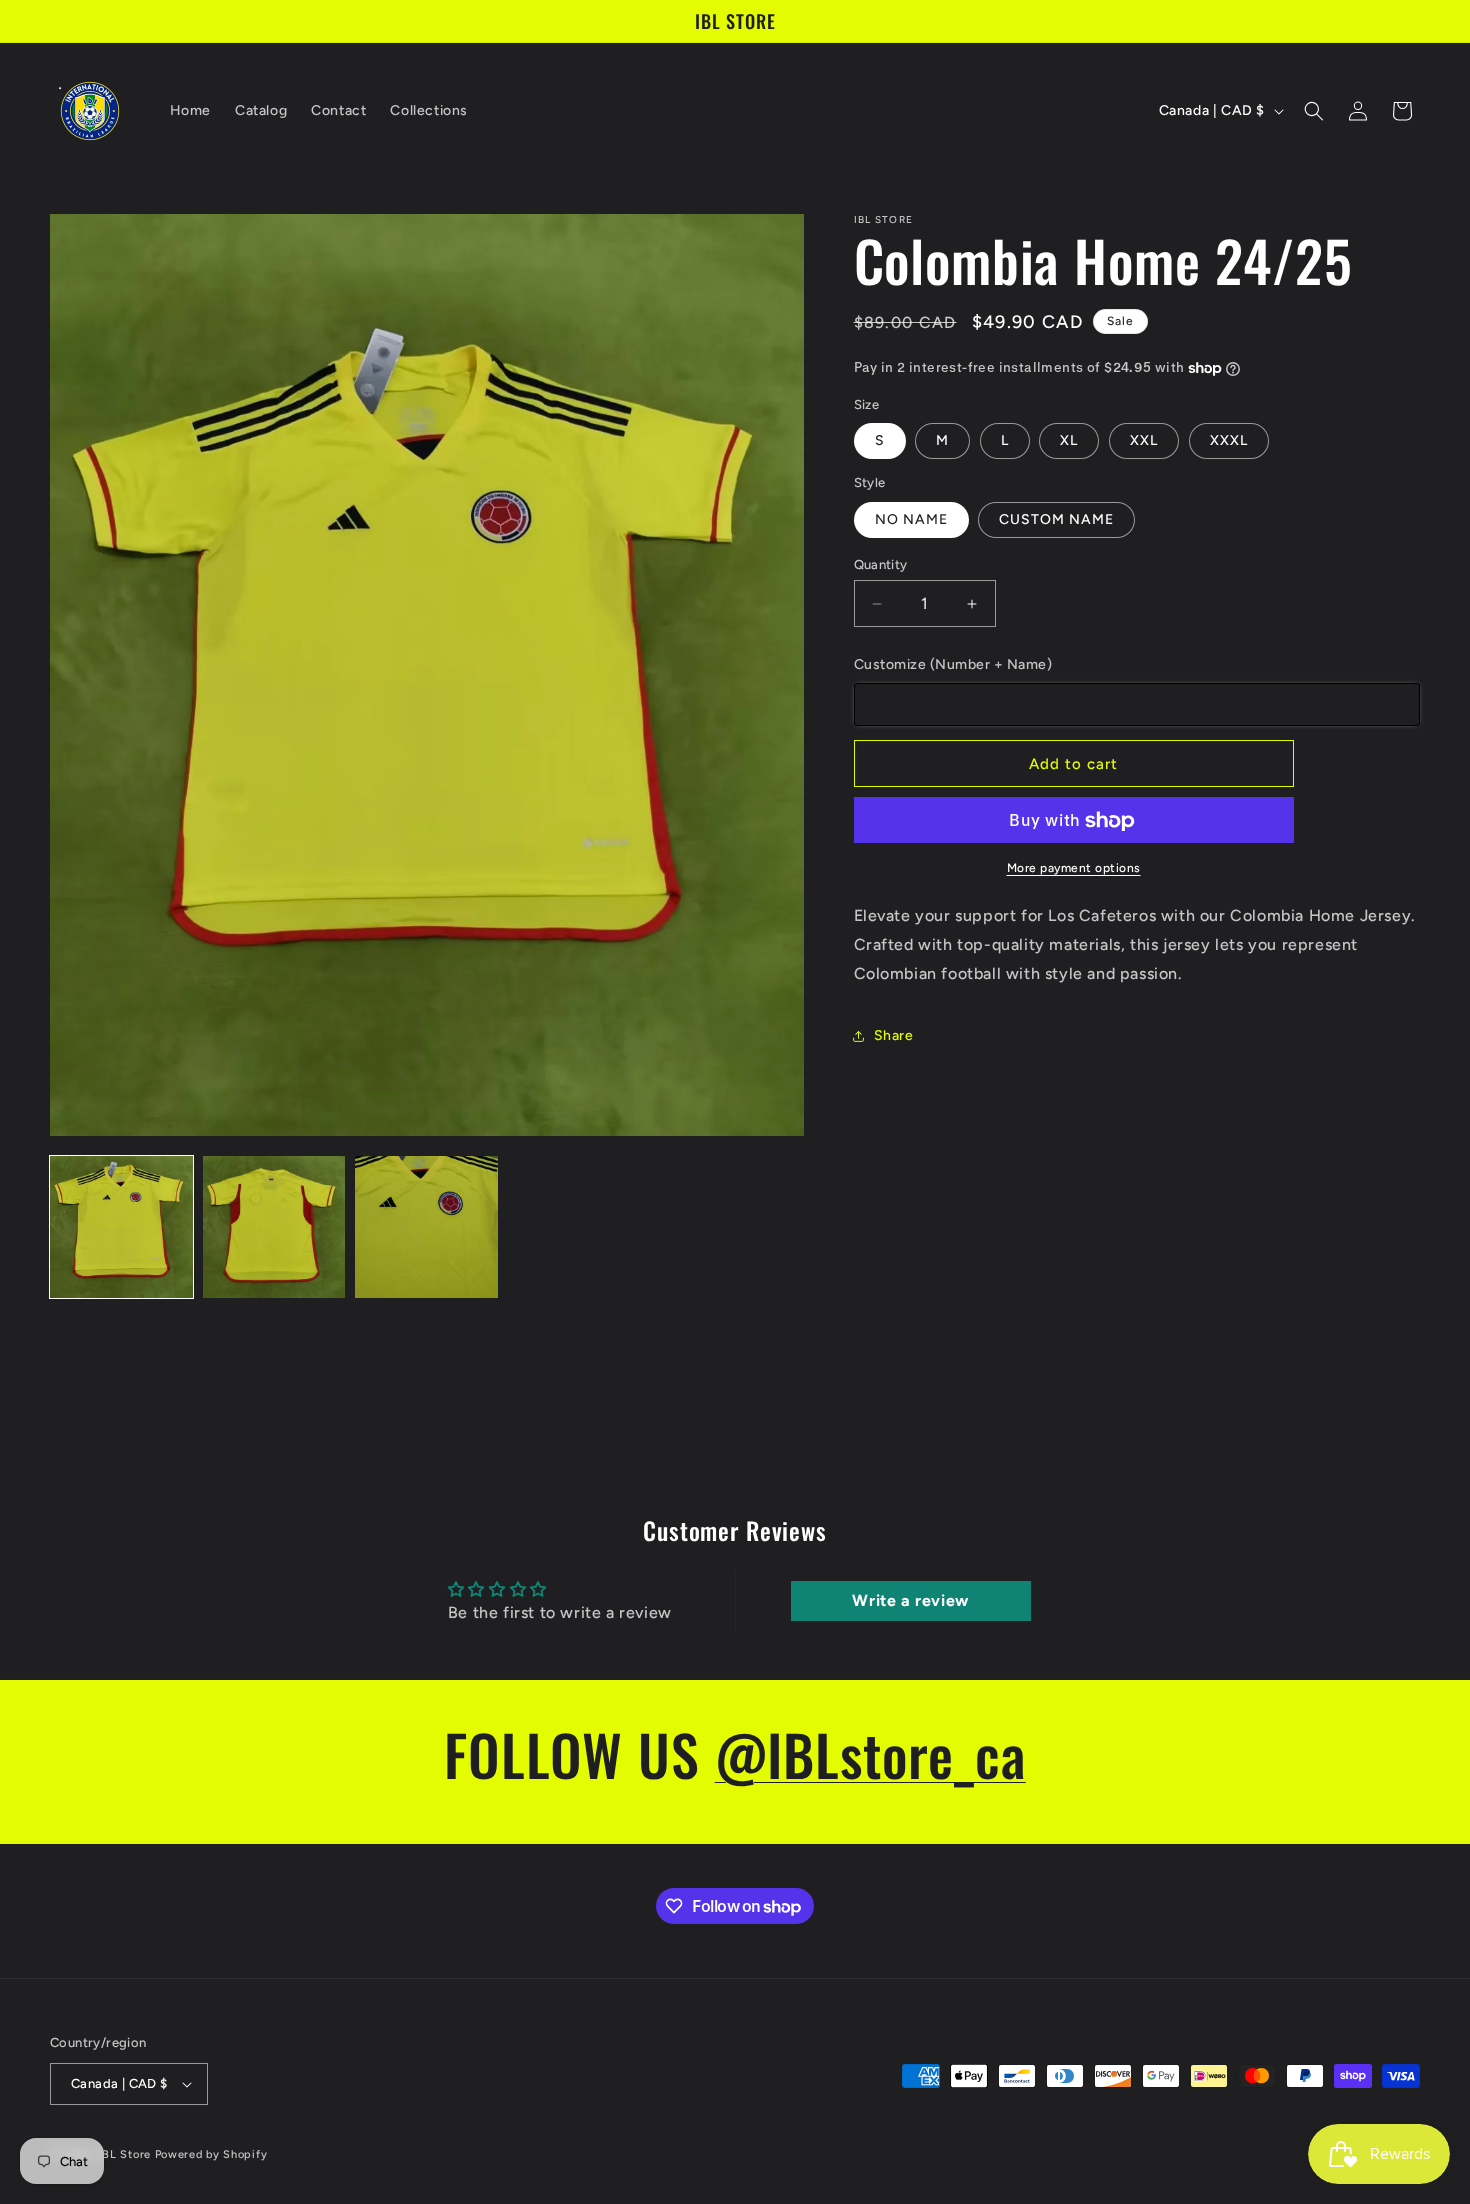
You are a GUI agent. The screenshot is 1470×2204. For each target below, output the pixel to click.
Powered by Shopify (211, 2154)
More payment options (1074, 869)
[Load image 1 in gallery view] (121, 1227)
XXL (1144, 441)
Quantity (881, 564)
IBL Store (125, 2154)
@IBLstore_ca (870, 1753)
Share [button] (894, 1036)
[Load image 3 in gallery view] (426, 1227)
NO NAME (911, 519)
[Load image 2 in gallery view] (274, 1227)
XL (1069, 441)
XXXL (1229, 441)
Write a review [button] (910, 1601)
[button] (1314, 111)
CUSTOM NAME (1056, 519)
